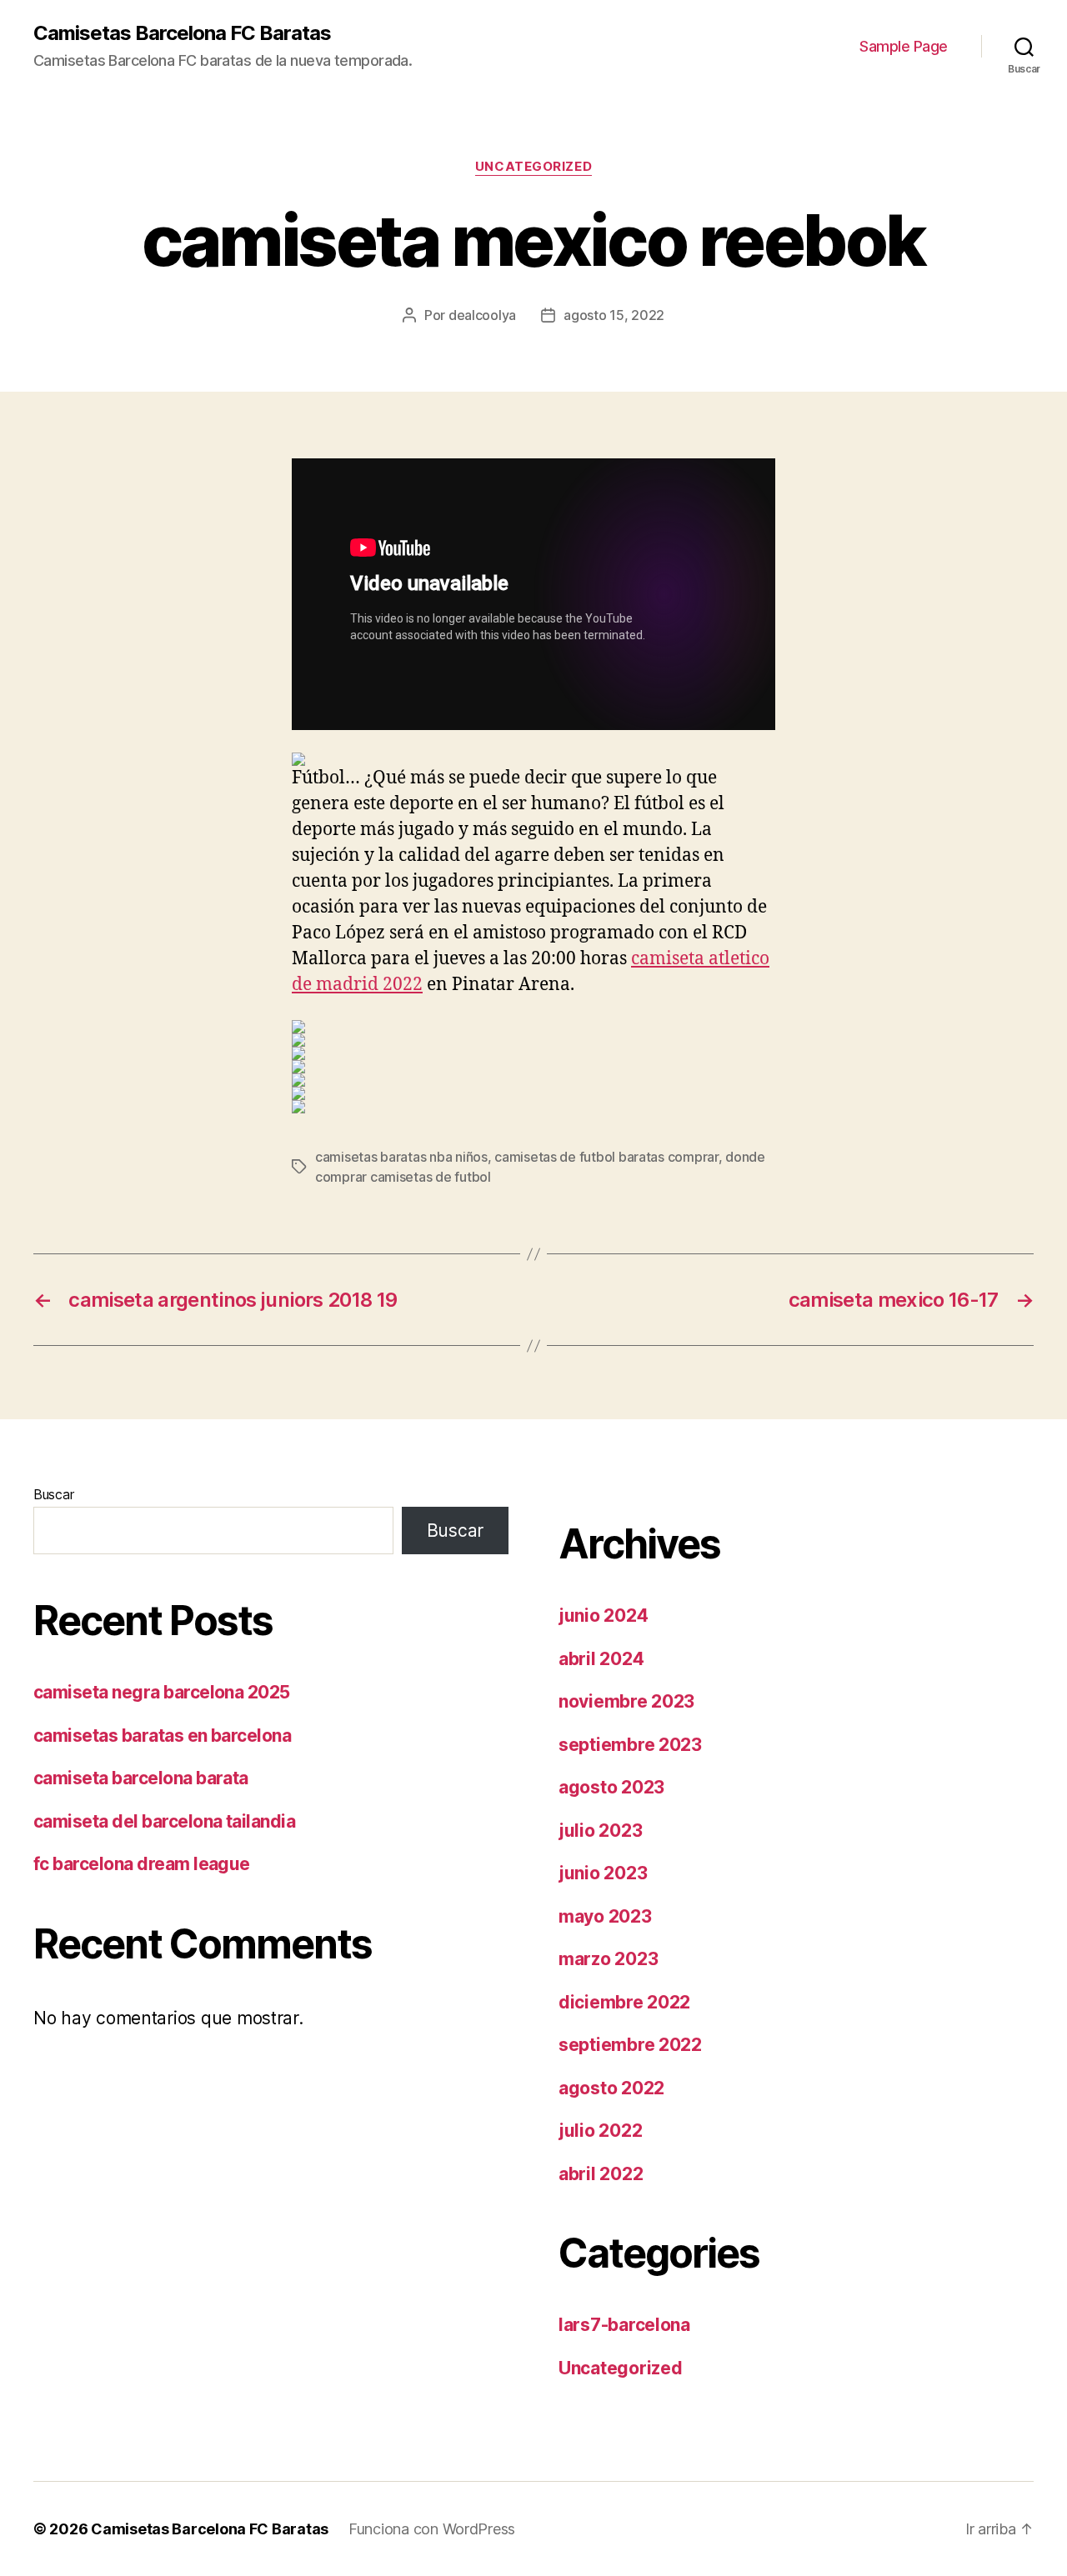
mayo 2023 (605, 1916)
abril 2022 (601, 2174)
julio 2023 (600, 1831)
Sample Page (904, 46)
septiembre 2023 (630, 1745)
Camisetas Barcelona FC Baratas (182, 33)
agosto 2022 (611, 2088)
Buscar (53, 1494)
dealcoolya (482, 315)
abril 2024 (601, 1659)
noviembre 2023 (626, 1701)
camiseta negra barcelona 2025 (162, 1692)
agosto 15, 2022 (614, 315)
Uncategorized (533, 167)
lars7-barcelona (624, 2325)
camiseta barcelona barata (141, 1778)
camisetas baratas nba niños (401, 1157)
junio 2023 (603, 1873)
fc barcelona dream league (142, 1864)
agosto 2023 (611, 1787)
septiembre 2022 (630, 2045)
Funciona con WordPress (432, 2529)
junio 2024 (603, 1616)
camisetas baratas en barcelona (162, 1736)
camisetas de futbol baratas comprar (606, 1157)
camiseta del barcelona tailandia (164, 1821)
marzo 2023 (608, 1959)
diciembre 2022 (624, 2002)
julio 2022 (600, 2131)
